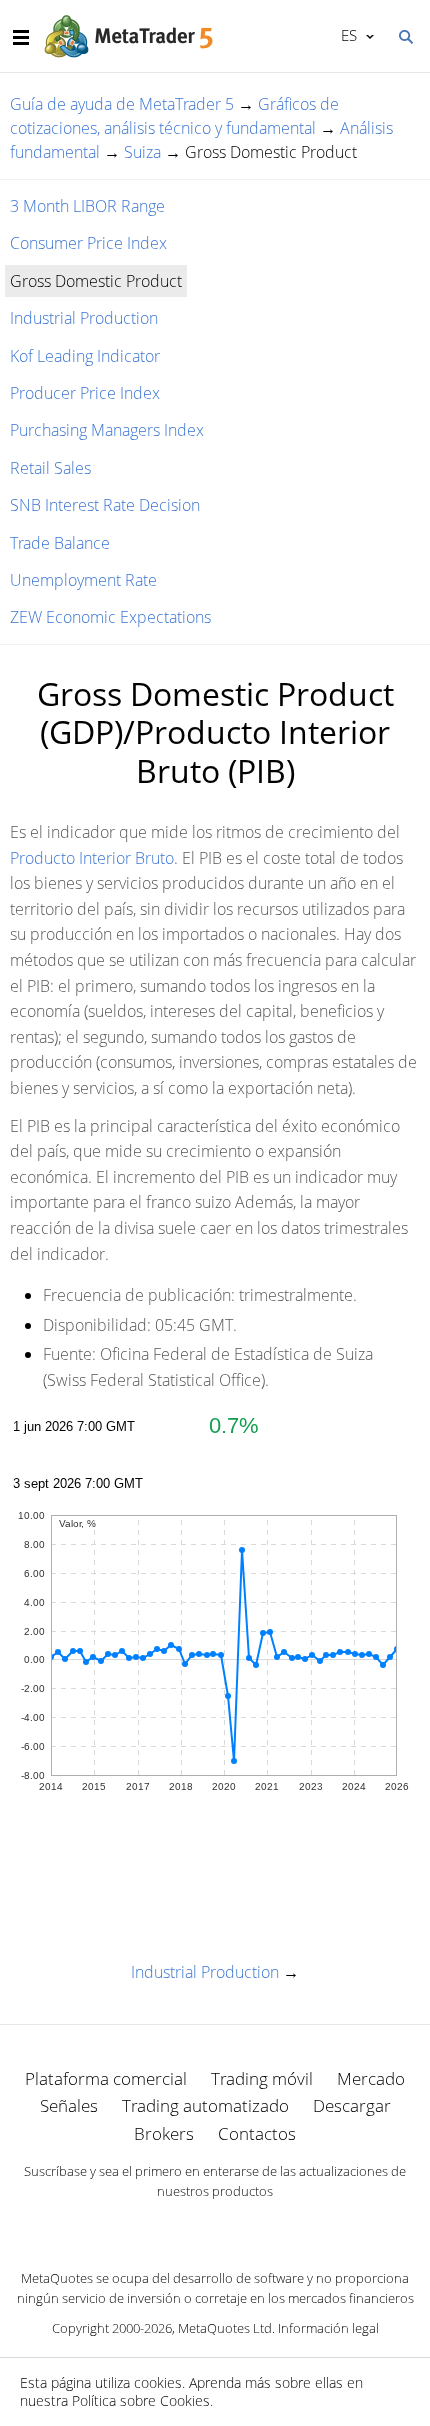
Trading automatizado (205, 2105)
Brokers (164, 2133)
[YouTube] (247, 2226)
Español (345, 35)
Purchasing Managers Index (107, 430)
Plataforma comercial (106, 2078)
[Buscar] (405, 35)
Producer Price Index (85, 393)
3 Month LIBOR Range (87, 206)
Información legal (328, 2328)
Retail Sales (50, 468)
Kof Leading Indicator (85, 356)
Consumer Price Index (88, 243)
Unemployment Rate (83, 580)
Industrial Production (84, 318)
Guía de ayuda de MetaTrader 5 (122, 104)
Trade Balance (60, 543)
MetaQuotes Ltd (225, 2328)
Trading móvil (262, 2078)
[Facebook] (183, 2226)
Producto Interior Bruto (92, 858)
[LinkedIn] (215, 2226)
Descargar (352, 2105)
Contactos (257, 2133)
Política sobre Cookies (141, 2400)
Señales (69, 2105)
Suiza (142, 152)
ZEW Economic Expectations (110, 617)
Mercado (371, 2078)
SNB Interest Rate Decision (105, 505)
